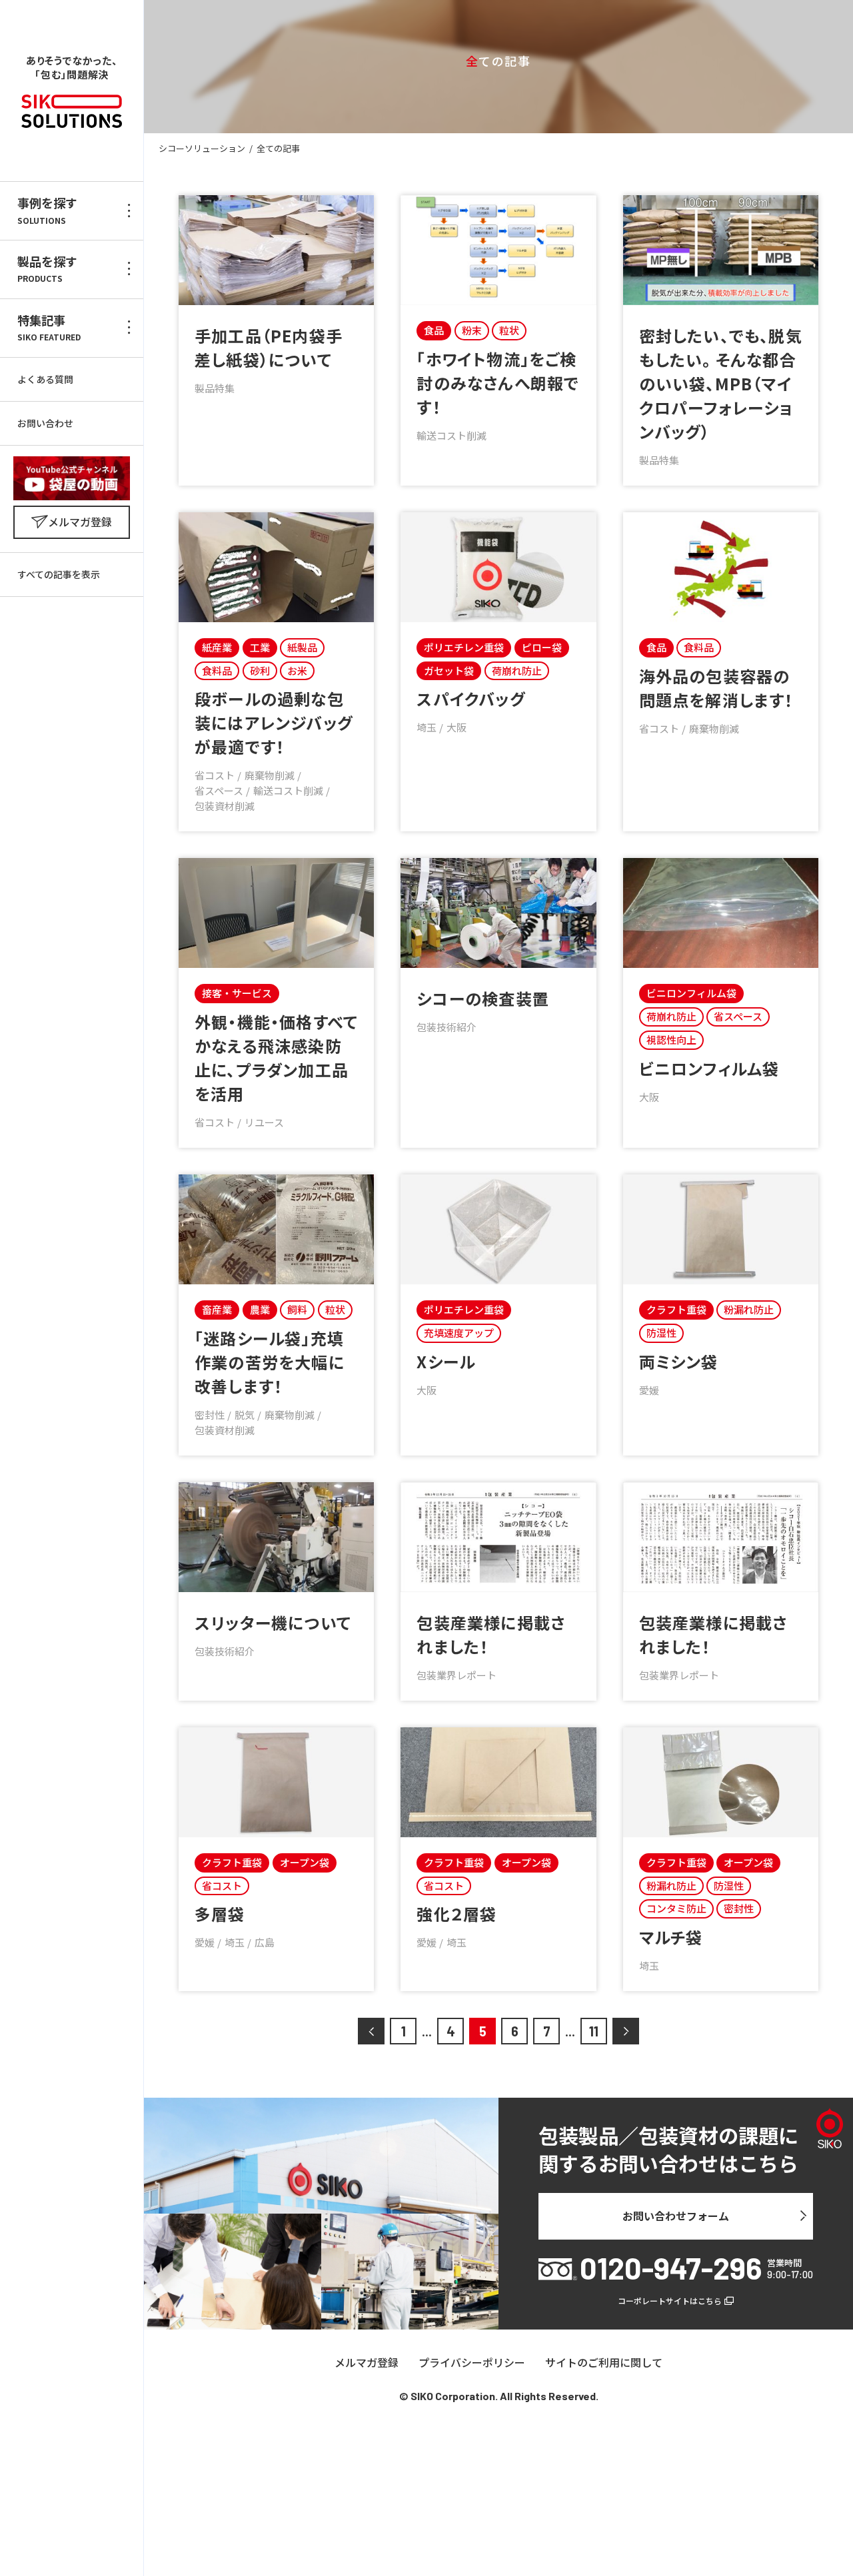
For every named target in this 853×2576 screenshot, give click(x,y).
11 (594, 2031)
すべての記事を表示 (59, 574)
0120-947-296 (671, 2268)
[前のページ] (371, 2031)
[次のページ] (626, 2031)
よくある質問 (45, 379)
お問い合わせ (45, 423)
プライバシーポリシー (472, 2363)
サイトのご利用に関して (604, 2363)
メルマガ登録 (367, 2363)
